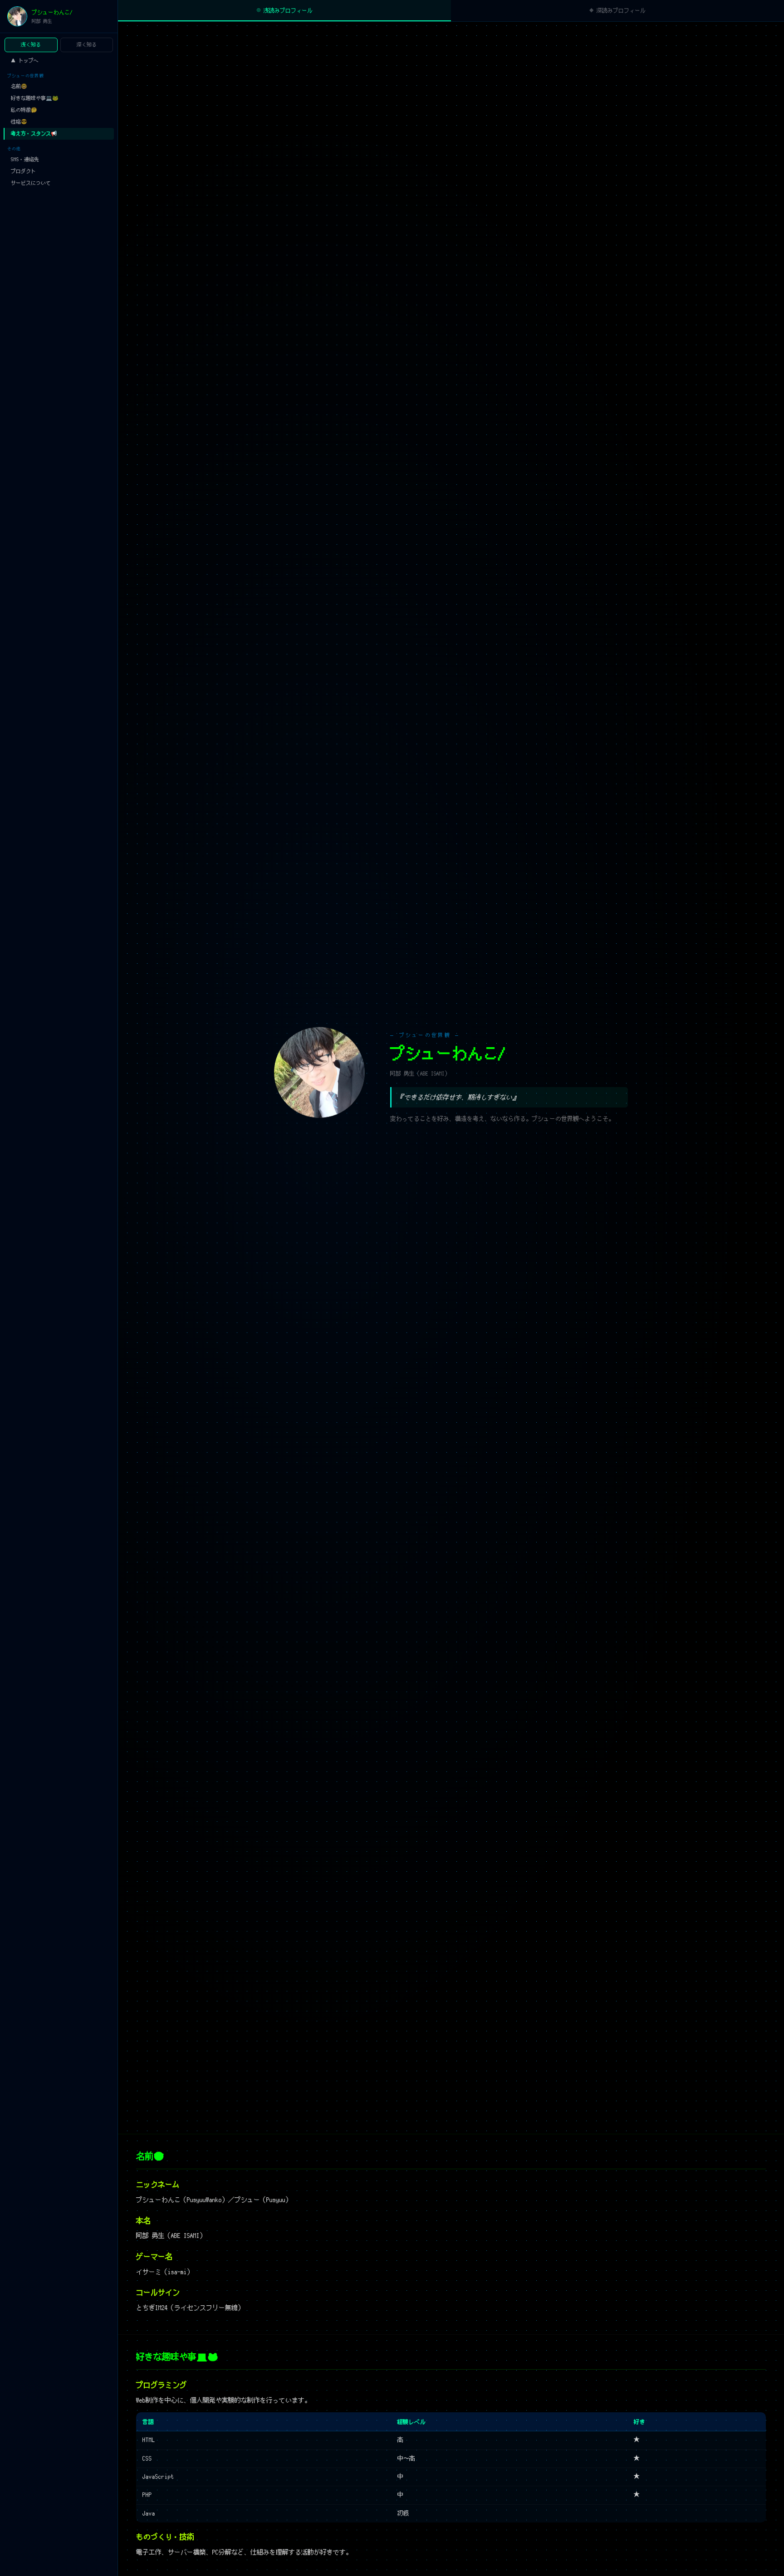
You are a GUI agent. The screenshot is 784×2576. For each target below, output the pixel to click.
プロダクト (23, 171)
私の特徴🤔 (24, 110)
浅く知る (31, 44)
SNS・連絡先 (25, 159)
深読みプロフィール (617, 10)
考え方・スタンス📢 (34, 133)
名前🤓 (19, 86)
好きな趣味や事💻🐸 (35, 98)
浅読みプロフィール (284, 10)
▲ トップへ (25, 60)
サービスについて (31, 183)
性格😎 (19, 122)
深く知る (87, 44)
